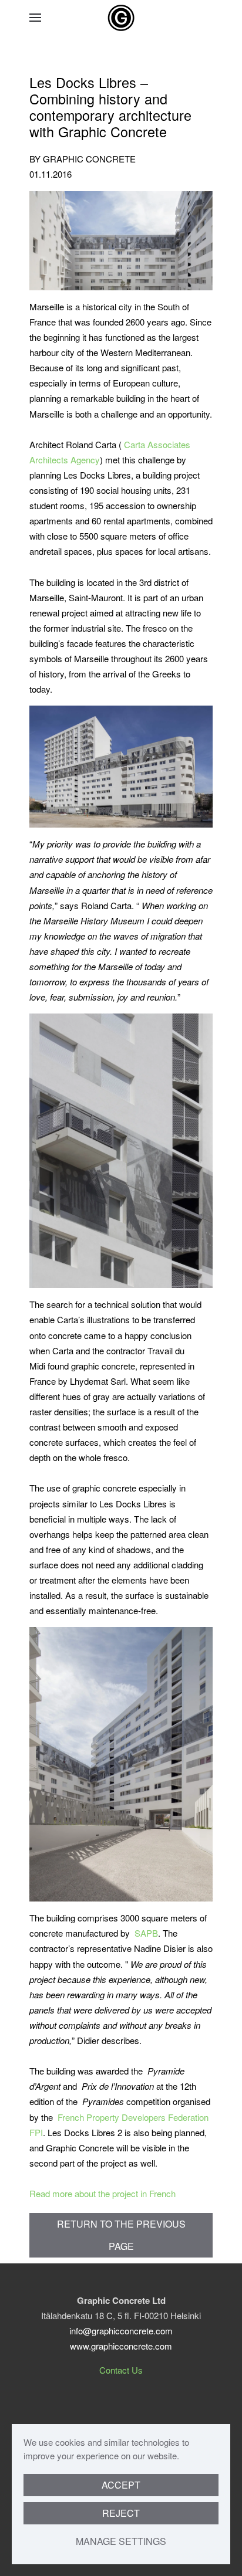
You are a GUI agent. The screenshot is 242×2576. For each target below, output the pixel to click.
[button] (35, 18)
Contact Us (121, 2370)
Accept (121, 2485)
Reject (121, 2513)
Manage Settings (121, 2541)
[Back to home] (121, 18)
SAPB (146, 1933)
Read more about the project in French (102, 2193)
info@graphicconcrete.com (121, 2331)
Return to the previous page (121, 2235)
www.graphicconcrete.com (121, 2346)
